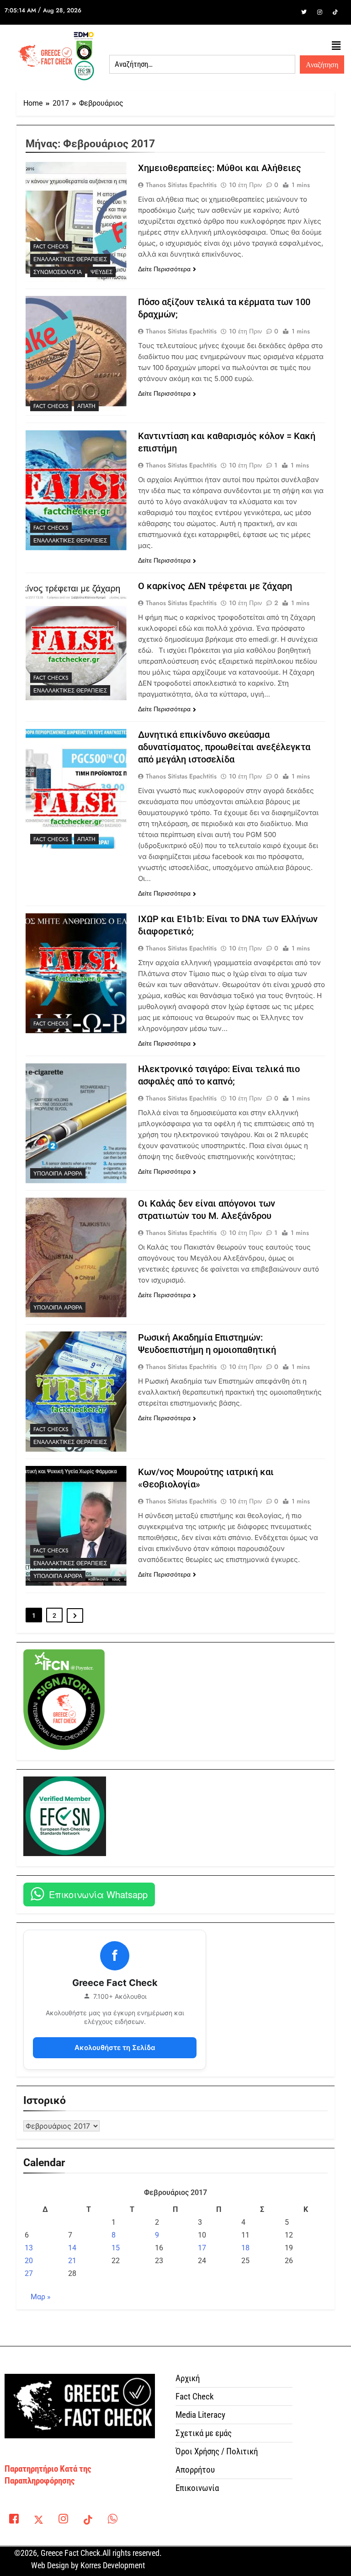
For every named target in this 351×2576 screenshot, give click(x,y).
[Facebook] (288, 12)
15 (116, 2248)
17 (202, 2248)
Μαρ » (41, 2297)
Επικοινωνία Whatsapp (98, 1894)
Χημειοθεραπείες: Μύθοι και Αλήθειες (220, 168)
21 (72, 2261)
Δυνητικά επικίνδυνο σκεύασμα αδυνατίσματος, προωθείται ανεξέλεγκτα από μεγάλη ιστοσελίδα (224, 747)
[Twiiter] (304, 12)
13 (29, 2248)
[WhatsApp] (112, 2521)
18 (245, 2248)
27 (29, 2273)
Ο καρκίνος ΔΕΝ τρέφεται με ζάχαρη (215, 586)
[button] (336, 46)
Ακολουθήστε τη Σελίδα (115, 2047)
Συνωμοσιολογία (58, 272)
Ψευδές (101, 272)
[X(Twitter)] (38, 2521)
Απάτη (86, 406)
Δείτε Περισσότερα (164, 269)
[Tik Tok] (335, 12)
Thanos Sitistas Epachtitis (181, 185)
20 (29, 2261)
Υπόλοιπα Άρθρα (58, 1174)
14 (72, 2248)
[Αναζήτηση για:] (202, 64)
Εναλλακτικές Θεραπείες (70, 259)
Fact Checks (51, 247)
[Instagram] (319, 12)
